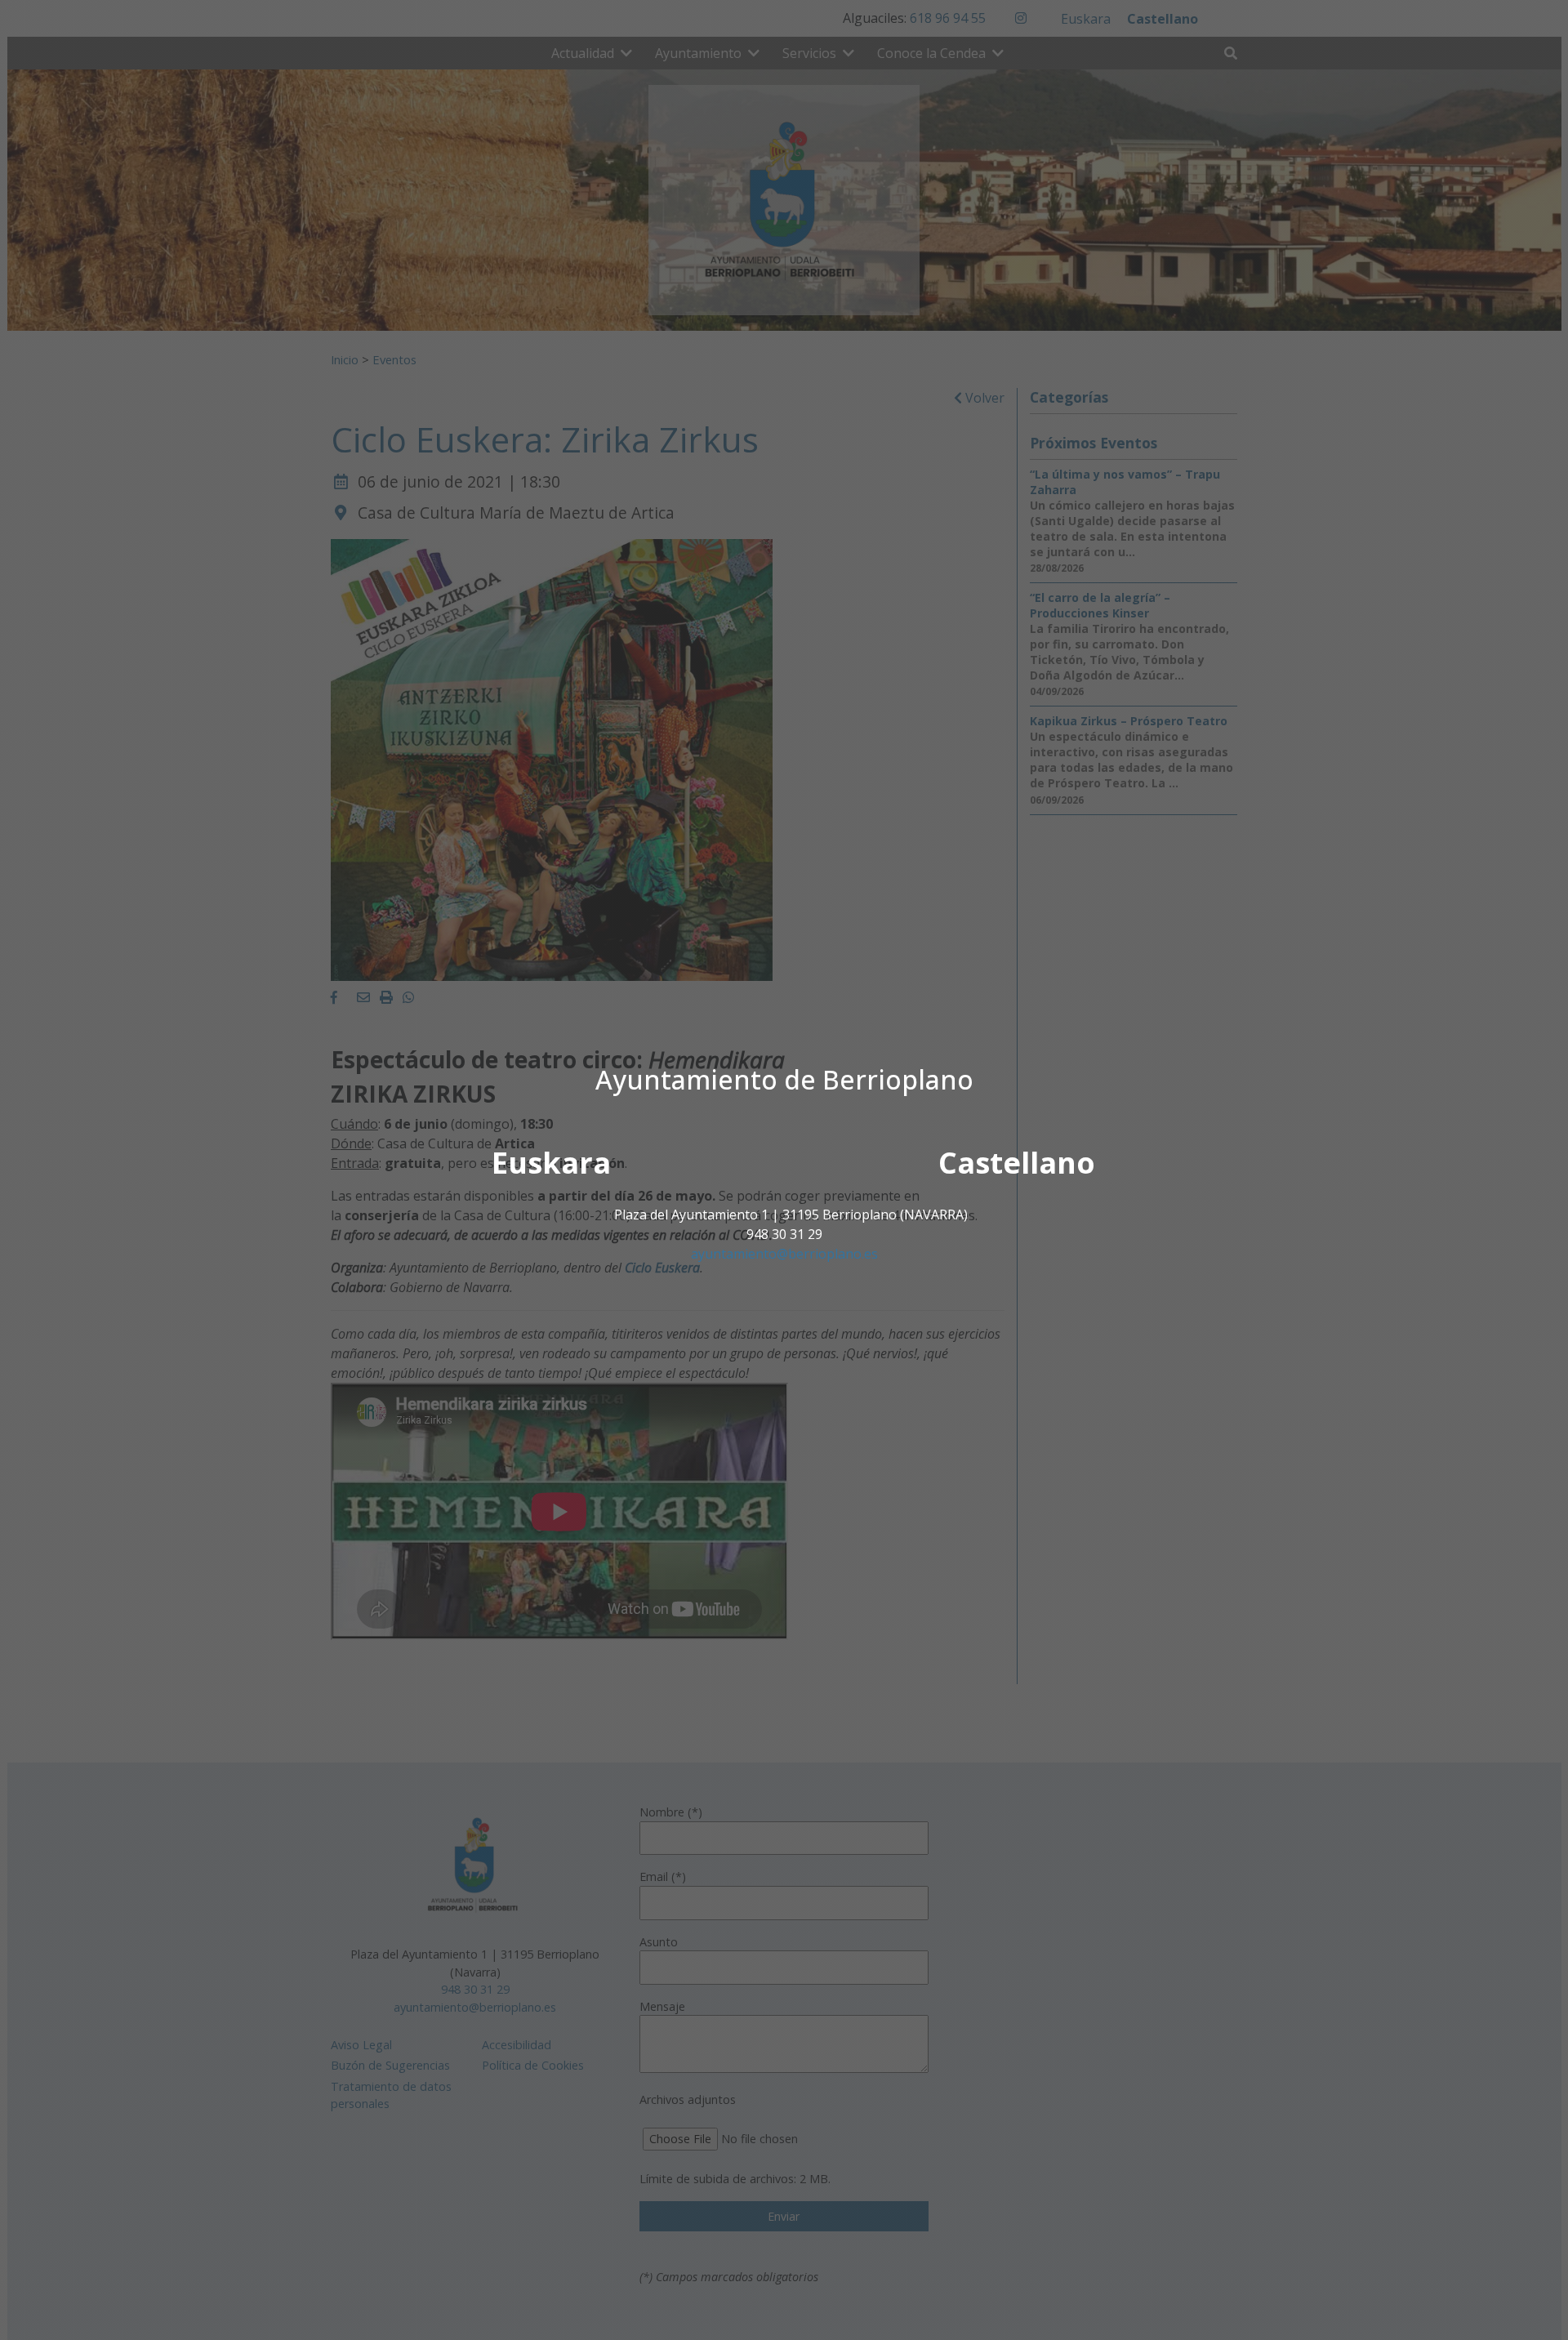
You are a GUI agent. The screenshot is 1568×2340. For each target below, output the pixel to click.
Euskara (551, 1163)
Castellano (1017, 1163)
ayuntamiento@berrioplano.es (784, 1254)
